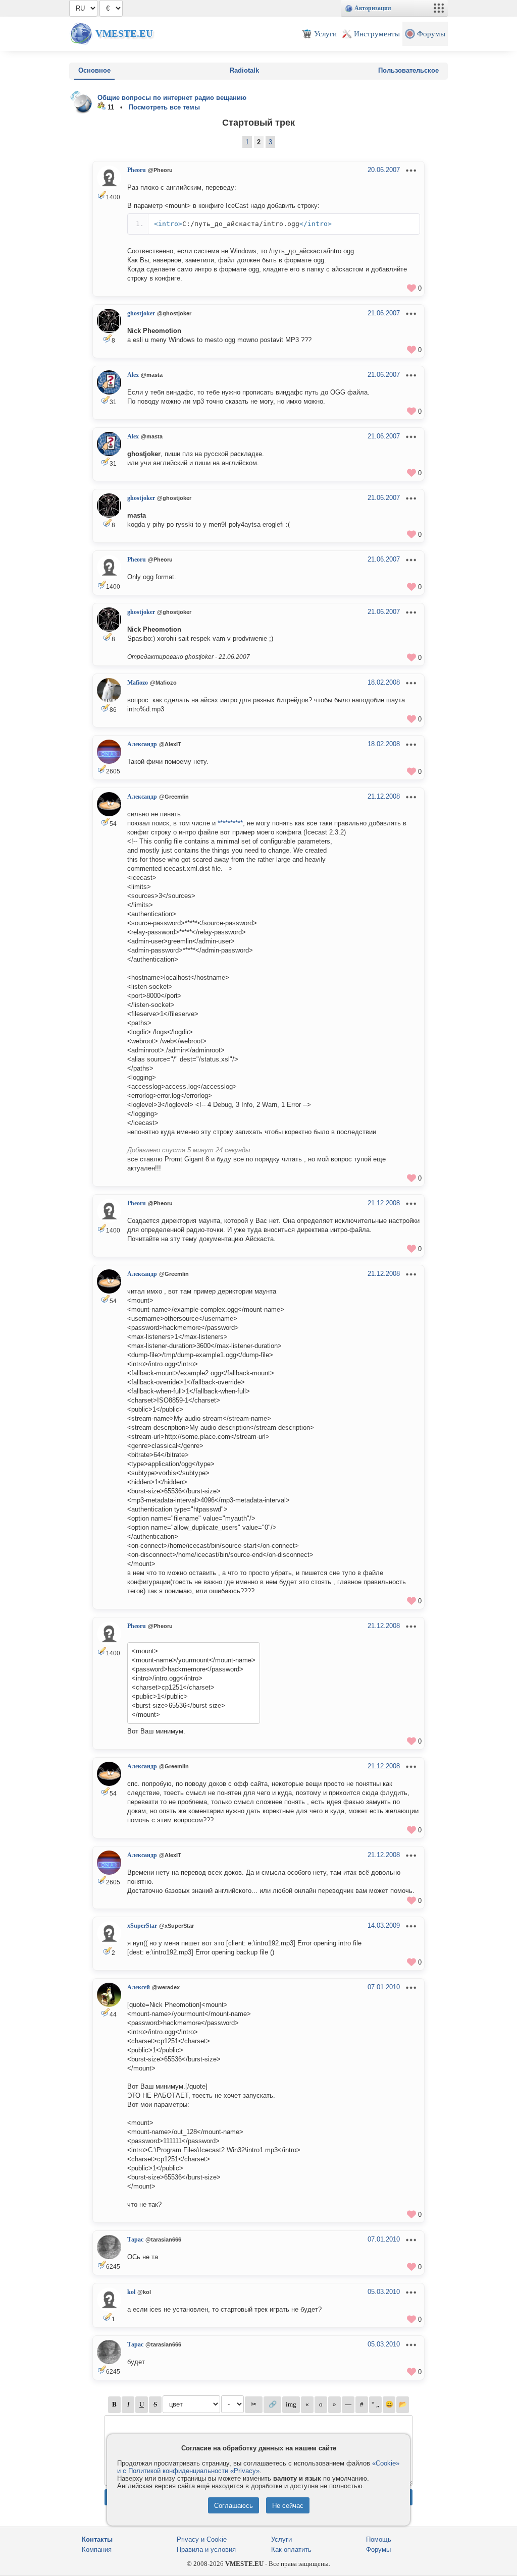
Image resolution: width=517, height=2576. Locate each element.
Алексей (139, 1987)
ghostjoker (141, 313)
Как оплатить (291, 2550)
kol (131, 2292)
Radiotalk (244, 70)
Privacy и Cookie (202, 2539)
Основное (94, 70)
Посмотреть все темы (164, 107)
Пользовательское (408, 70)
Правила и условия (206, 2550)
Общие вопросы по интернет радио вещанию (172, 98)
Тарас (135, 2239)
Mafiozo (138, 683)
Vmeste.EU (124, 34)
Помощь (379, 2539)
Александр (142, 744)
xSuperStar (142, 1926)
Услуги (281, 2539)
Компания (97, 2550)
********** (230, 823)
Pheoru (137, 170)
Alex (133, 375)
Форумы (378, 2550)
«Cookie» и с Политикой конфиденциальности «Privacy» (258, 2467)
